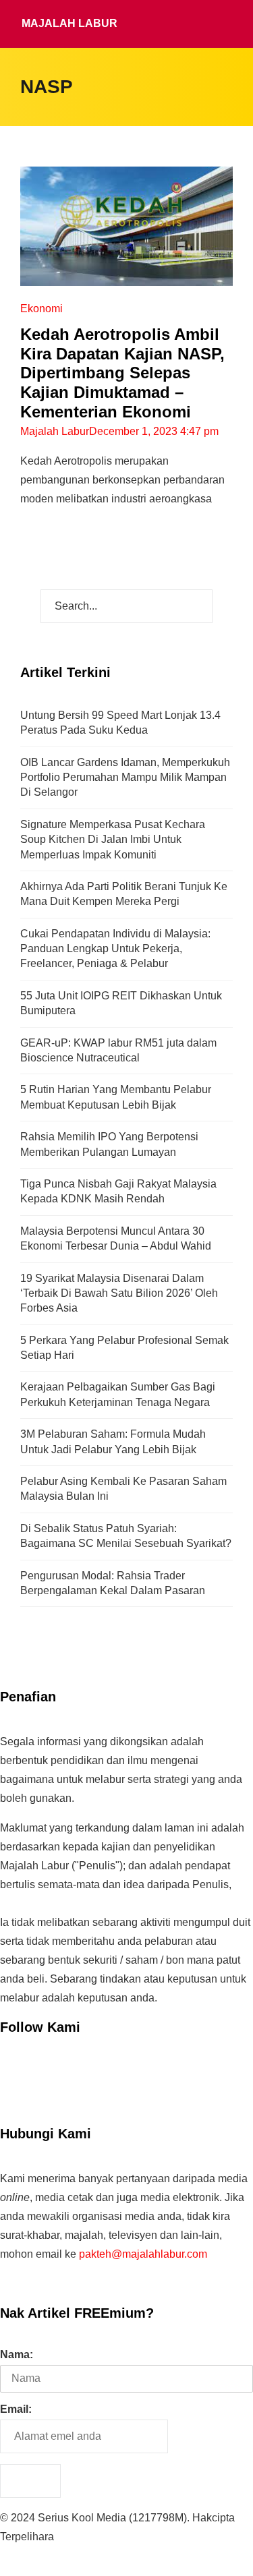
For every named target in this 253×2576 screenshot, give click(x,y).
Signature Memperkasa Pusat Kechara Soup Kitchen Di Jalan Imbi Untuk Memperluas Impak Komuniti (113, 840)
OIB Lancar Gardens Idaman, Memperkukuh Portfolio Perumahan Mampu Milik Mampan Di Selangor (125, 778)
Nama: (17, 2354)
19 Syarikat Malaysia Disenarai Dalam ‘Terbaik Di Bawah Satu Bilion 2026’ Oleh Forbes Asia (119, 1293)
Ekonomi (41, 309)
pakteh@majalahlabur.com (143, 2254)
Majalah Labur (69, 23)
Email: (16, 2409)
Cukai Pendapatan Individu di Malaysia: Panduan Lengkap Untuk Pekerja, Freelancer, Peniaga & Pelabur (115, 949)
